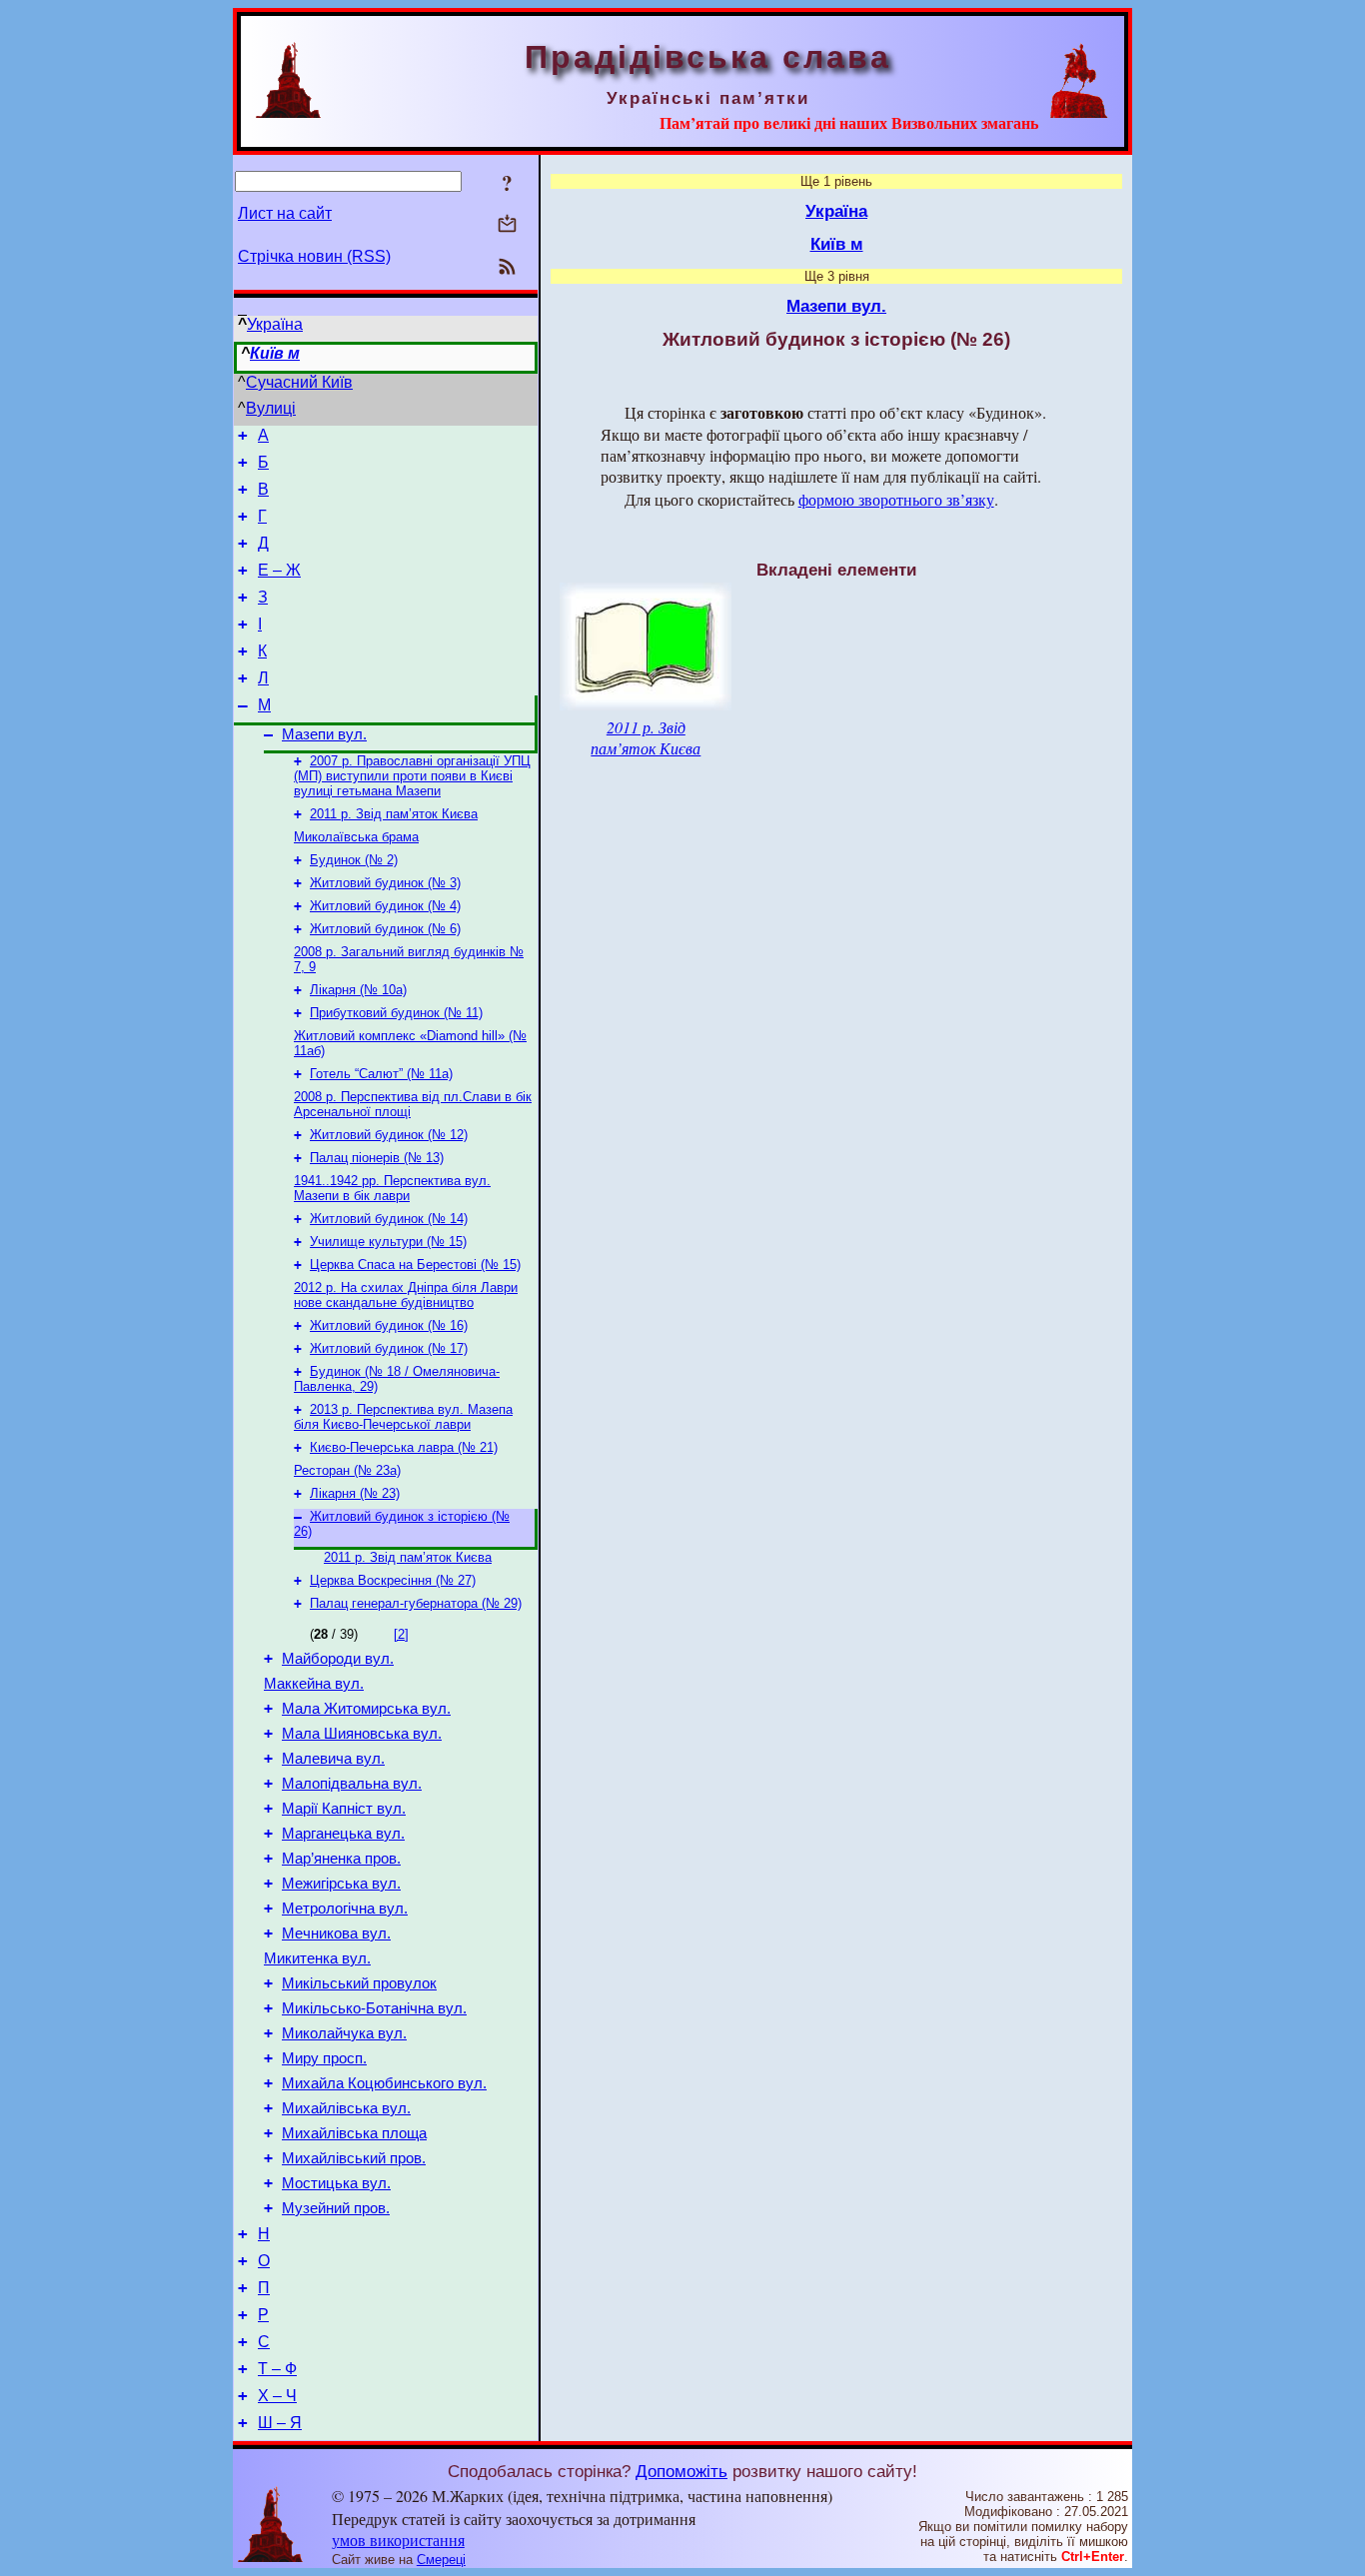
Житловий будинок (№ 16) (389, 1325)
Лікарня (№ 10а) (358, 990)
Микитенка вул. (317, 1958)
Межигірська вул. (341, 1884)
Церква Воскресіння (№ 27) (393, 1580)
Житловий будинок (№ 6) (385, 929)
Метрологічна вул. (345, 1909)
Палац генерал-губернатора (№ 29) (416, 1603)
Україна (275, 324)
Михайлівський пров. (354, 2158)
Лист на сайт (285, 213)
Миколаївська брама (356, 837)
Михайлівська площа (354, 2133)
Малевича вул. (333, 1759)
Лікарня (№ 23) (355, 1493)
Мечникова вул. (336, 1933)
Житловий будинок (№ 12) (389, 1135)
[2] (401, 1634)
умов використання (398, 2540)
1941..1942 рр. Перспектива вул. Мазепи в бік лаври (392, 1188)
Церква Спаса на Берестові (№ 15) (415, 1265)
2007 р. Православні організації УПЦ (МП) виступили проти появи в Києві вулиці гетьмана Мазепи (412, 776)
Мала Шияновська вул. (362, 1734)
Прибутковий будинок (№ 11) (396, 1013)
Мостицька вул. (336, 2183)
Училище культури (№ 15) (388, 1242)
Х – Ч (277, 2396)
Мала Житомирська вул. (366, 1709)
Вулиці (271, 408)
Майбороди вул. (338, 1659)
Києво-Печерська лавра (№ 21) (404, 1447)
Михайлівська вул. (346, 2108)
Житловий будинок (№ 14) (389, 1219)
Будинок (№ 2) (354, 860)
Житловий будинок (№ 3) (385, 883)
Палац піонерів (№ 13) (377, 1158)
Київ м (275, 353)
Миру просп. (324, 2058)
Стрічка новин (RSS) (314, 256)
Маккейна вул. (314, 1684)
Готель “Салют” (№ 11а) (381, 1074)
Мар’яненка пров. (341, 1859)
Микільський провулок (359, 1983)
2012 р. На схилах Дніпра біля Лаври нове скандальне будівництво (406, 1295)
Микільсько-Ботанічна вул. (374, 2008)
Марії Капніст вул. (344, 1809)
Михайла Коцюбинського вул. (384, 2083)
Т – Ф (277, 2369)
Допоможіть (682, 2471)
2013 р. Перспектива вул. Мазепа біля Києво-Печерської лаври (403, 1417)
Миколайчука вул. (344, 2033)
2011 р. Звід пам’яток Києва (394, 814)
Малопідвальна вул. (352, 1784)
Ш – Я (280, 2423)
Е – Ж (279, 570)
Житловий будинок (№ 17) (389, 1348)
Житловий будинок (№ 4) (385, 906)
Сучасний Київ (299, 382)
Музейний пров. (336, 2208)
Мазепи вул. (324, 734)
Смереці (441, 2560)
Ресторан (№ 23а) (347, 1470)
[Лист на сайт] (507, 225)
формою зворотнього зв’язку (896, 499)
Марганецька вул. (343, 1834)
